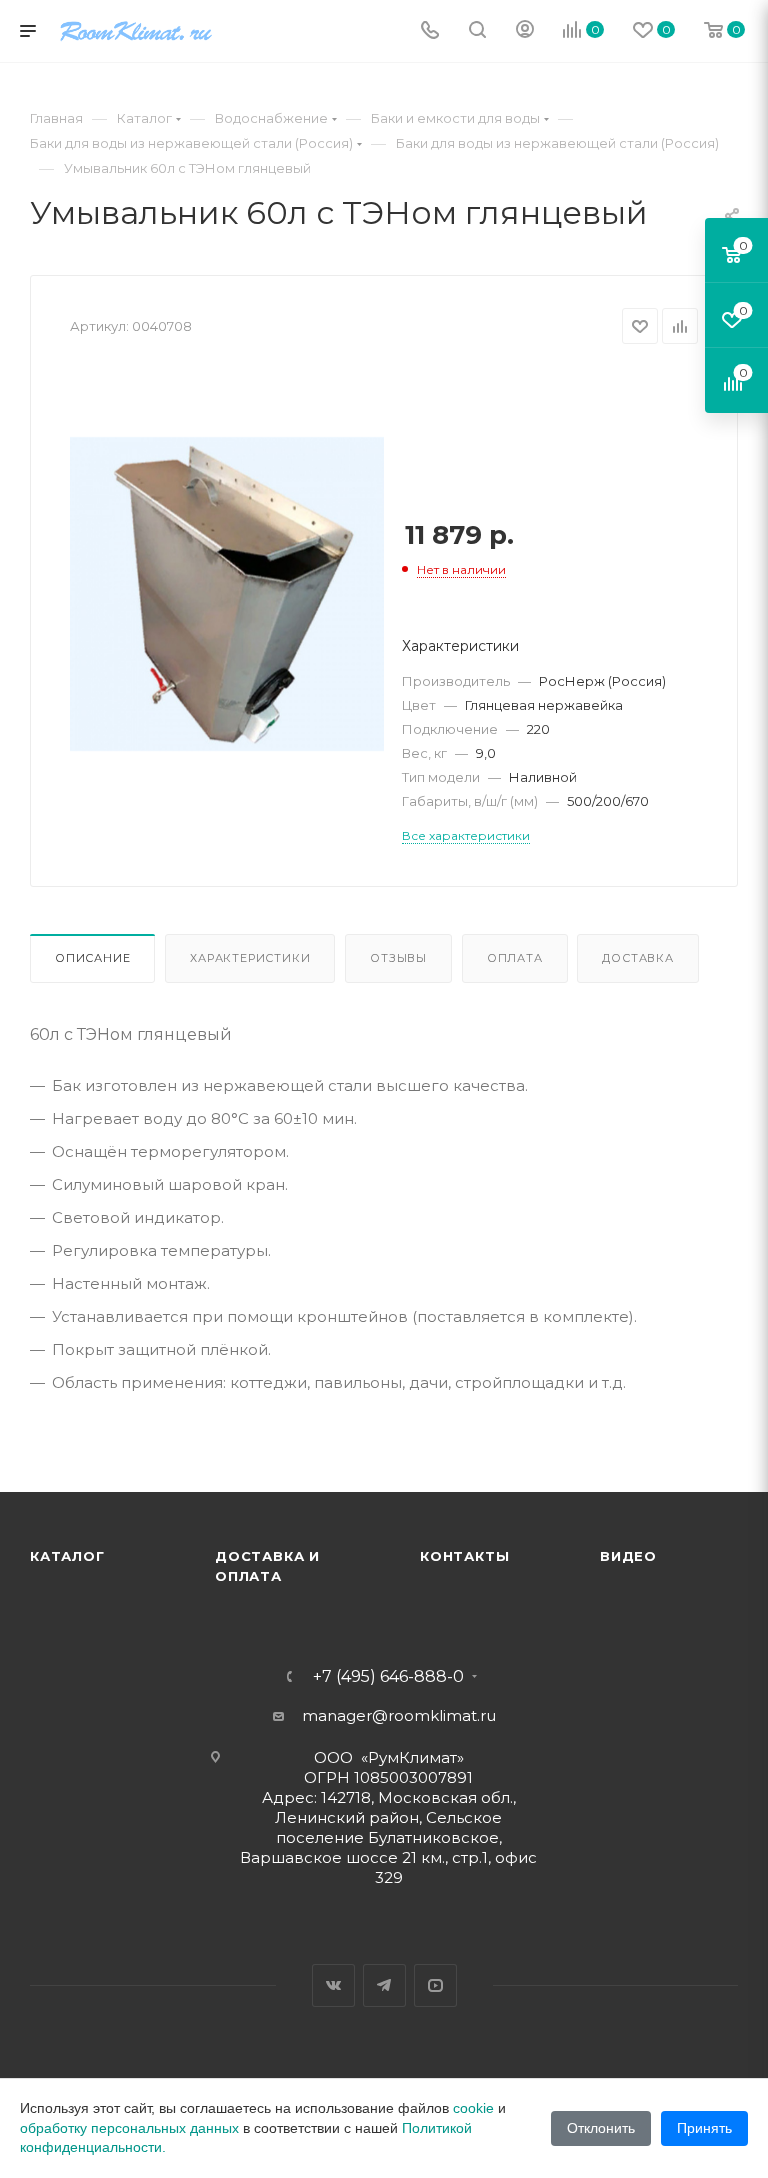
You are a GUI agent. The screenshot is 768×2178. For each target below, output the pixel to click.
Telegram (384, 1985)
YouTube (435, 1985)
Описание (92, 958)
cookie (473, 2108)
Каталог (67, 1556)
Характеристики (250, 958)
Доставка (637, 958)
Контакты (464, 1556)
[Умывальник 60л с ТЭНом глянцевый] (227, 594)
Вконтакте (333, 1985)
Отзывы (398, 958)
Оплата (515, 958)
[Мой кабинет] (525, 31)
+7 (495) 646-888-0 (388, 1677)
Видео (628, 1556)
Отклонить (601, 2128)
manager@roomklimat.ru (399, 1715)
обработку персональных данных (129, 2128)
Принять (704, 2128)
